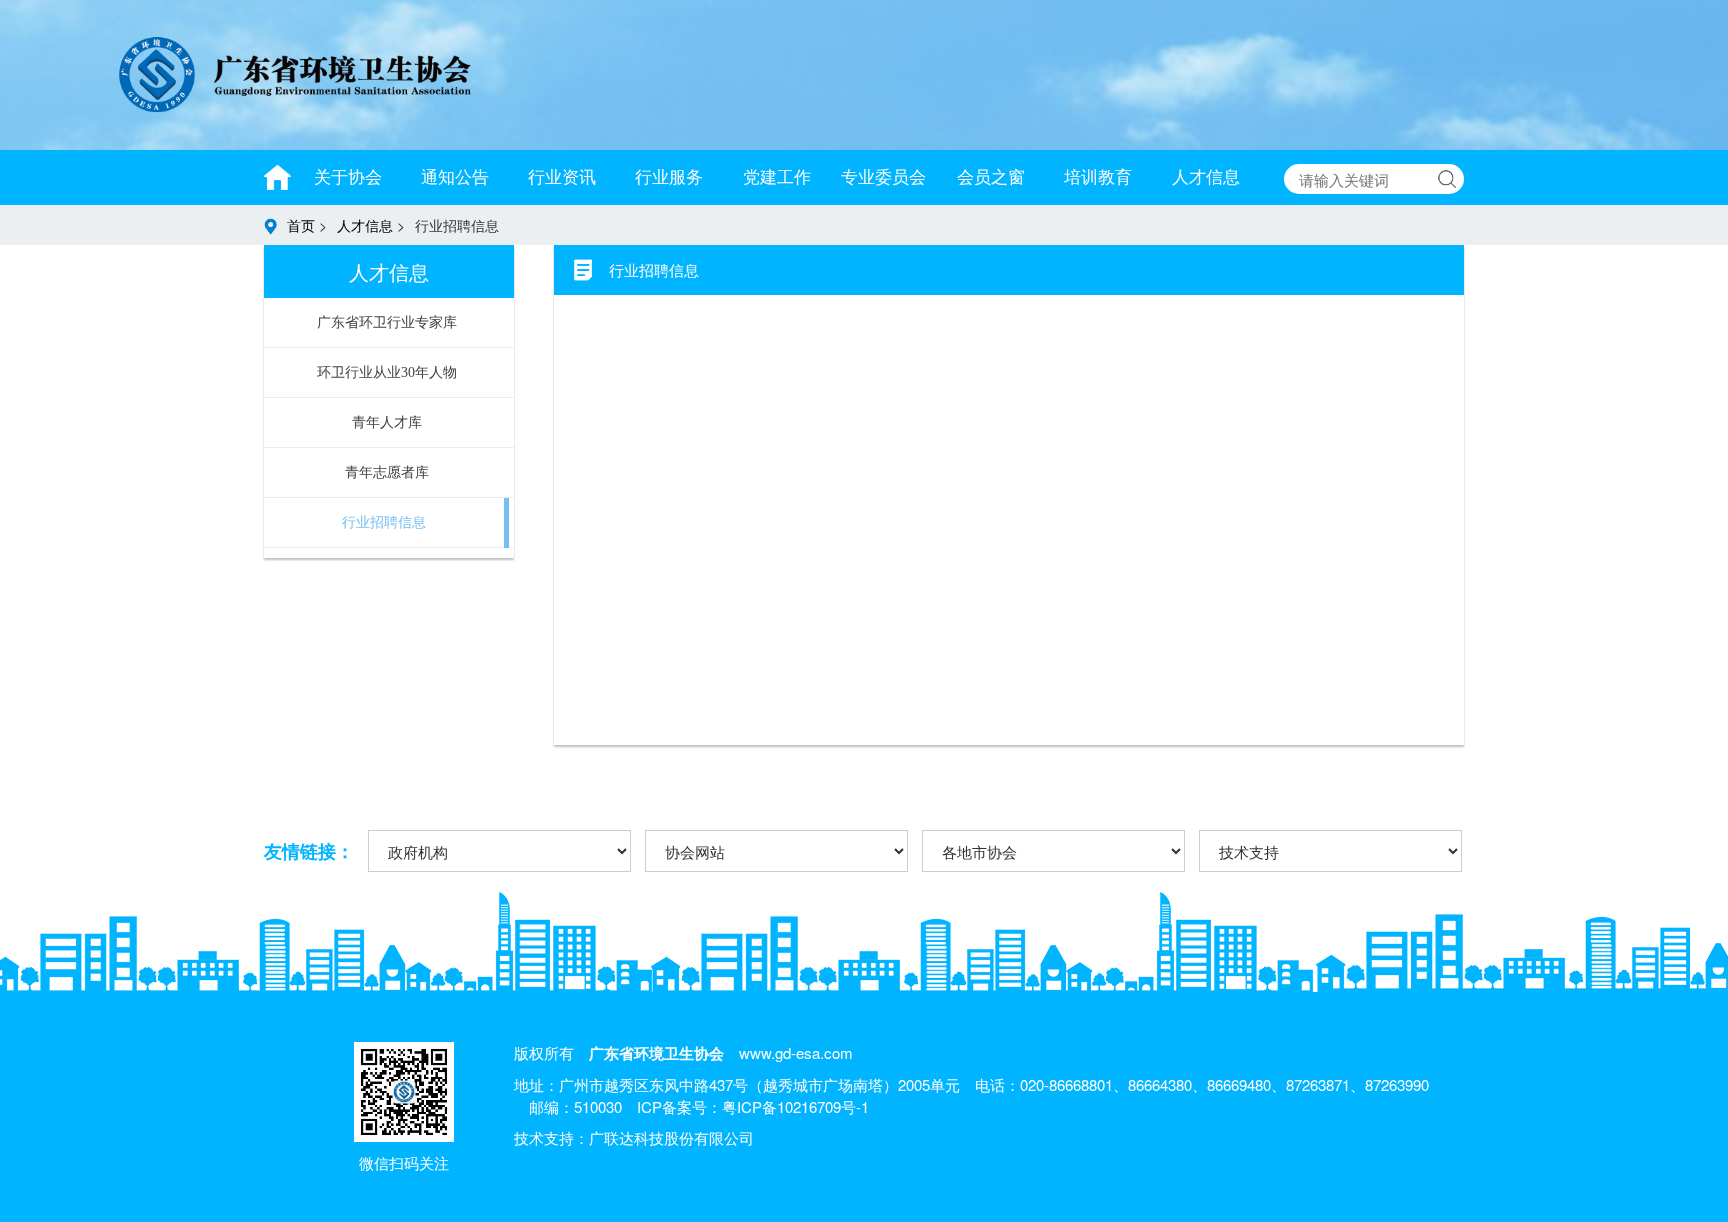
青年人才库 (387, 422)
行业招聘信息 (384, 522)
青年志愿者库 (387, 472)
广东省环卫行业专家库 (387, 322)
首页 (303, 225)
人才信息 (367, 225)
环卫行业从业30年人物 (387, 372)
